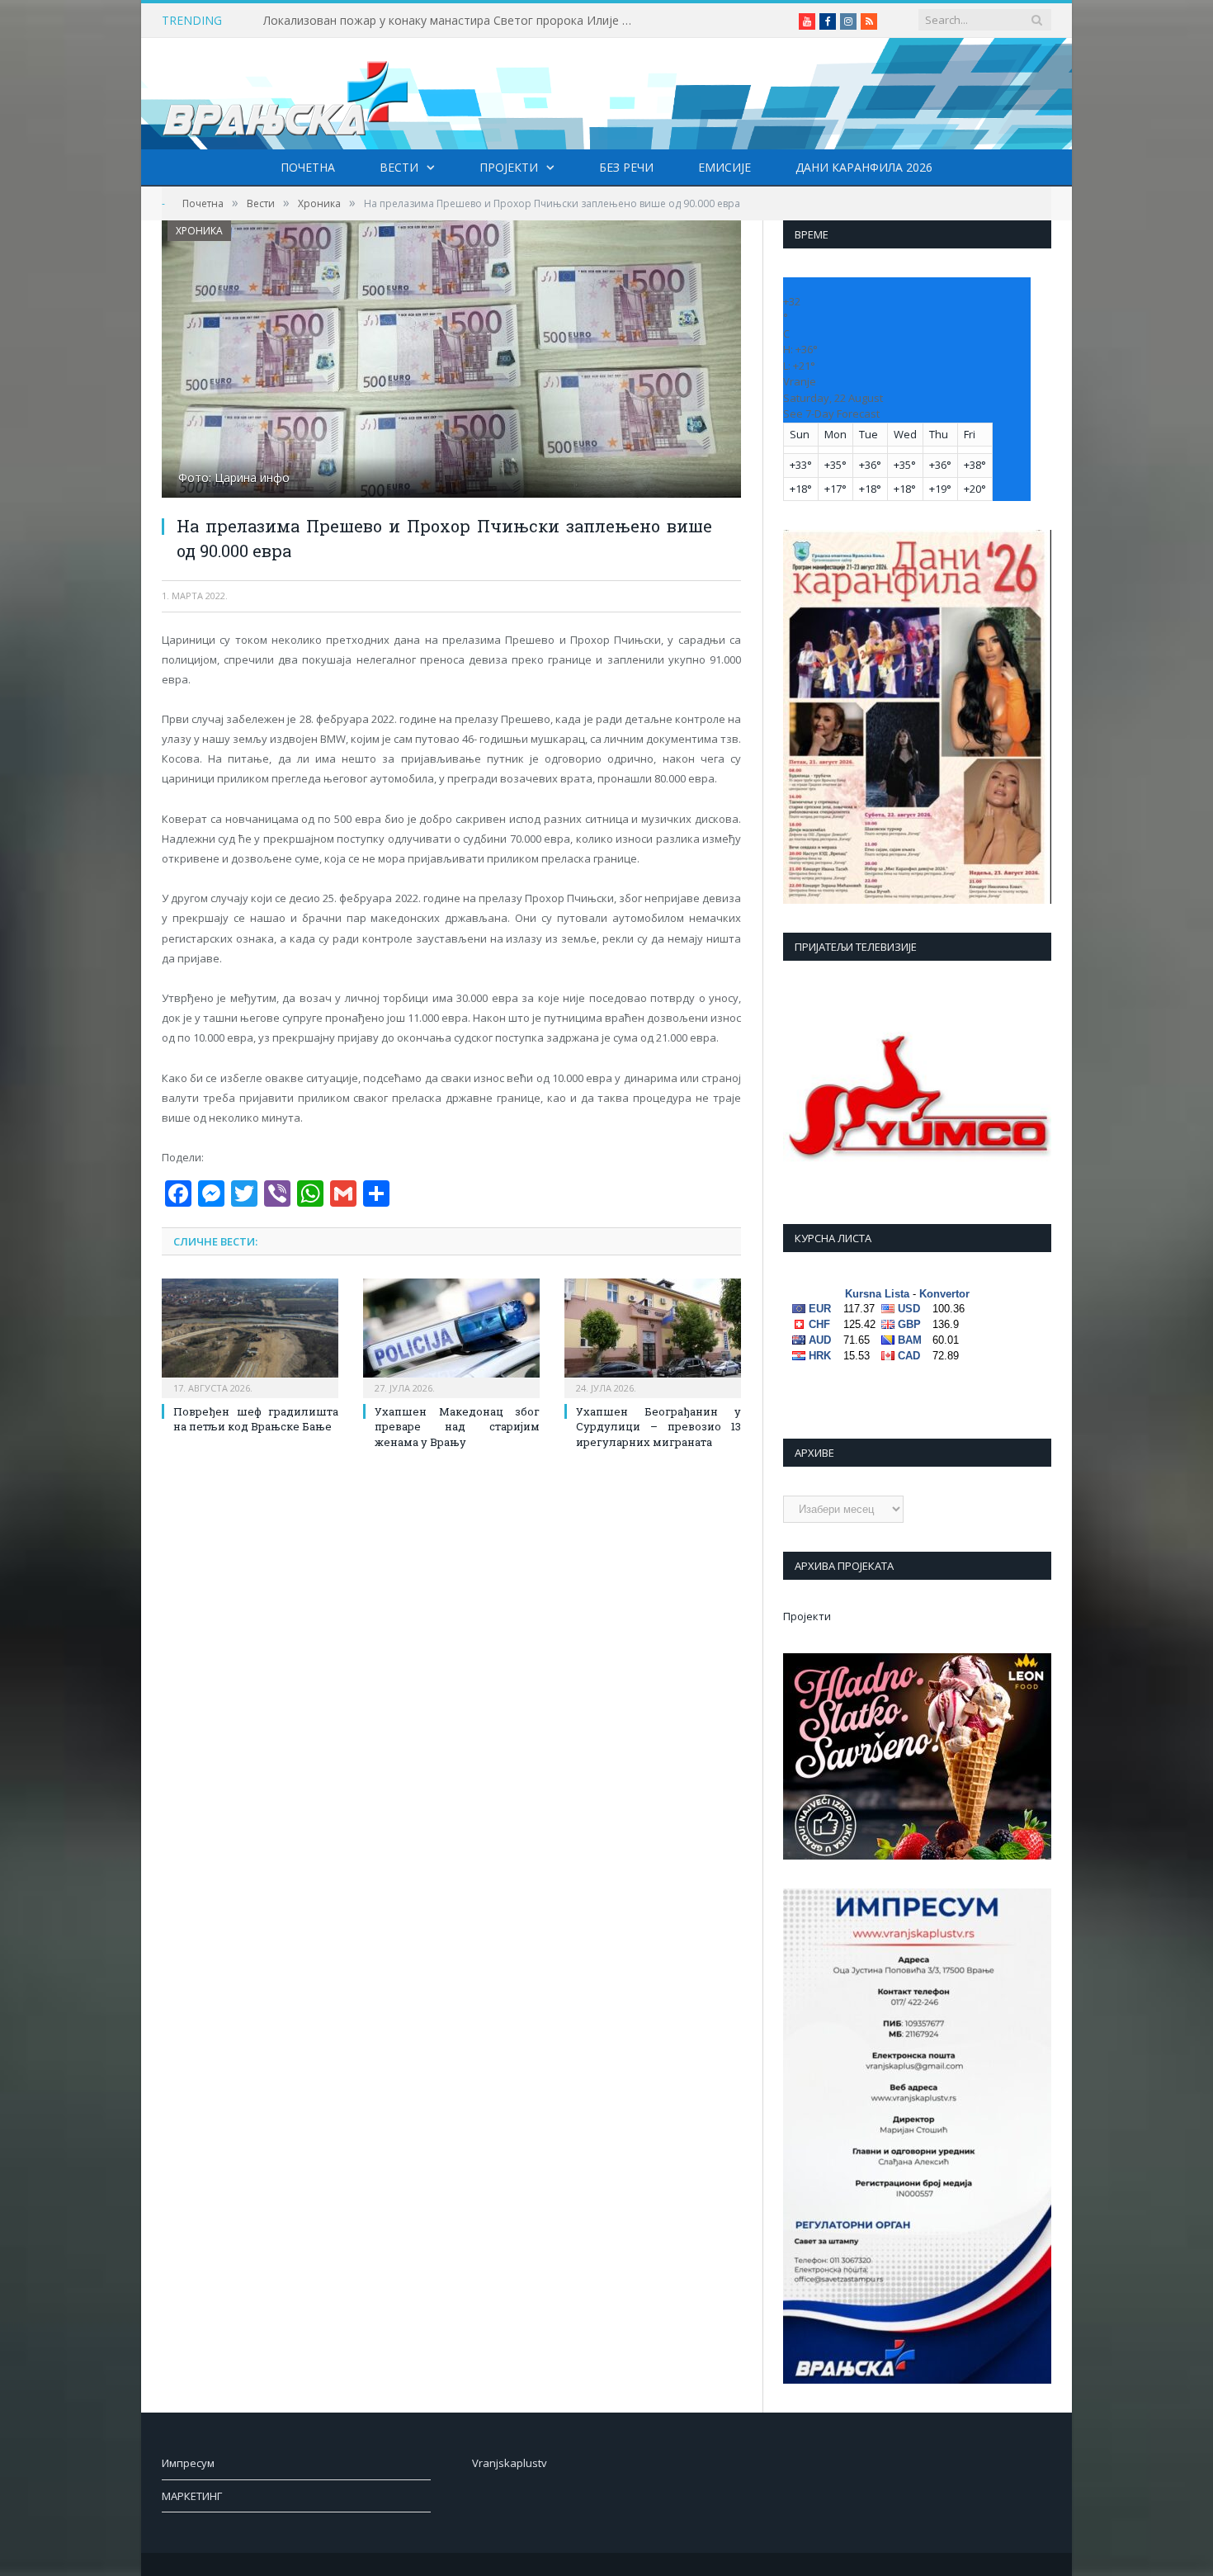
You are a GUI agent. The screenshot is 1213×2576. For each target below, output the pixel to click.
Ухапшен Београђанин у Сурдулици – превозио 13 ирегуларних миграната (658, 1426)
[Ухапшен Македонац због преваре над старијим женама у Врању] (451, 1336)
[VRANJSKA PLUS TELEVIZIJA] (286, 94)
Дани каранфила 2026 (864, 167)
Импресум (188, 2463)
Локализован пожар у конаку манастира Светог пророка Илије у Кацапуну (453, 21)
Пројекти (509, 167)
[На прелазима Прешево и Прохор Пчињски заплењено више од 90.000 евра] (451, 361)
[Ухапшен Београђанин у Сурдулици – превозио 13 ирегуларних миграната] (653, 1336)
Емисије (724, 167)
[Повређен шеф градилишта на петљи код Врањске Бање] (250, 1336)
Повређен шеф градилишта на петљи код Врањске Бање (256, 1419)
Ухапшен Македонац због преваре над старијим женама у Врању (457, 1426)
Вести (399, 167)
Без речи (626, 167)
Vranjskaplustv (510, 2463)
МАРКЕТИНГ (192, 2496)
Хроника (199, 231)
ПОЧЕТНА (308, 167)
